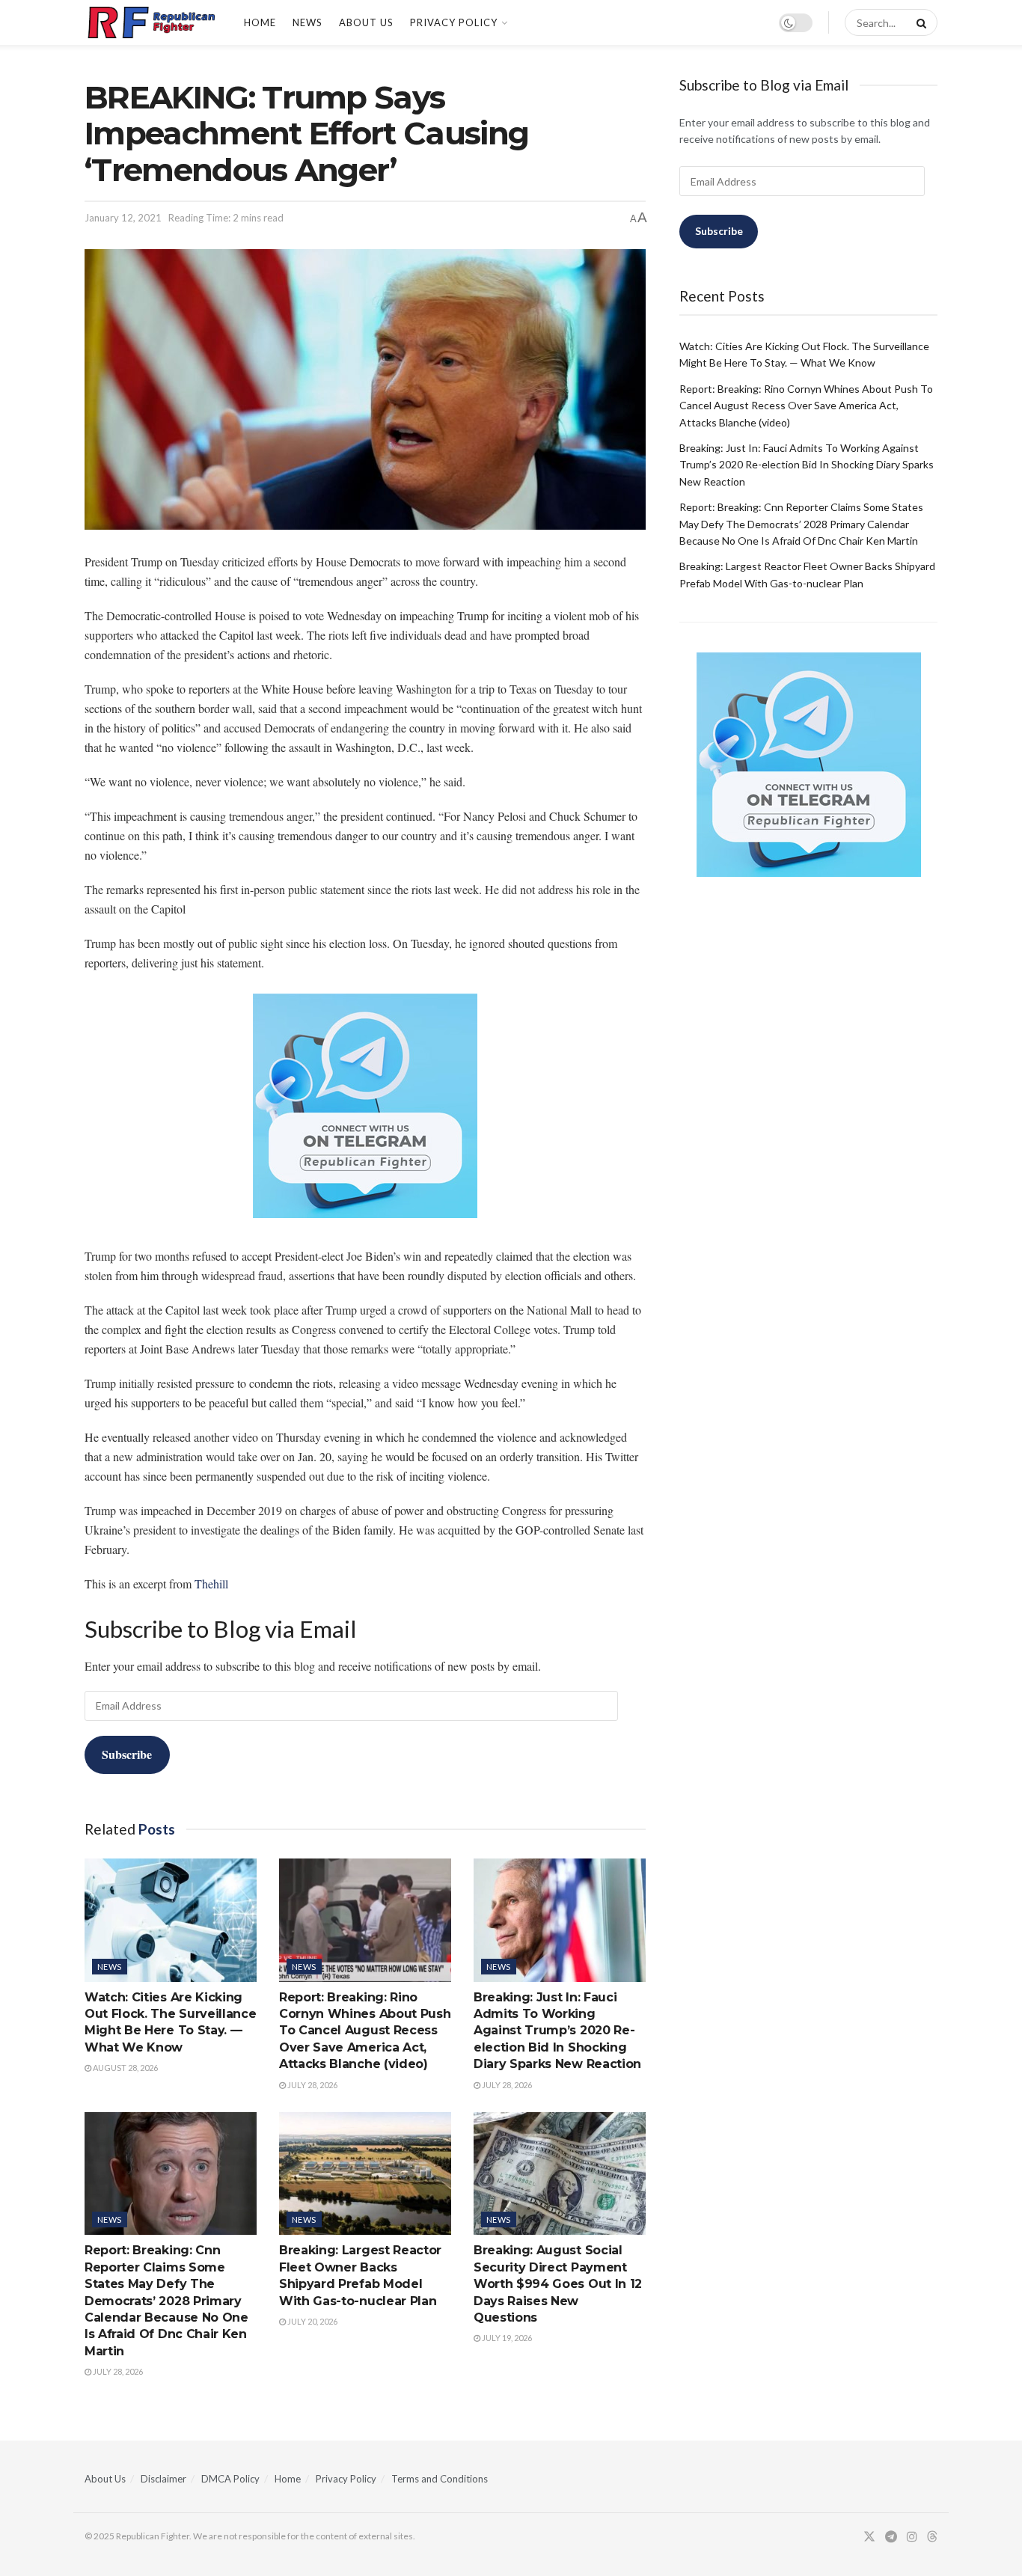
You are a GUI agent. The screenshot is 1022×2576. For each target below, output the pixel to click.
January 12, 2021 (123, 218)
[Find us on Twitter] (869, 2537)
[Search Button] (919, 22)
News (307, 22)
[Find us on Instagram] (912, 2537)
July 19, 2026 (506, 2338)
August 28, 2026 (125, 2068)
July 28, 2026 (312, 2085)
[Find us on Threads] (932, 2537)
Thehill (211, 1584)
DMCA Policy (230, 2479)
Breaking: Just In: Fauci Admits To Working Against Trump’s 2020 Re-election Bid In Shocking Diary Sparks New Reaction (557, 2031)
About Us (366, 22)
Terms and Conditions (440, 2479)
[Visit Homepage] (151, 22)
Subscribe (127, 1754)
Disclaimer (163, 2479)
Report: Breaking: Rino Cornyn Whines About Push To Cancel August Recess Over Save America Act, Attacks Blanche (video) (365, 2031)
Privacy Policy (454, 22)
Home (260, 22)
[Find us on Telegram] (891, 2537)
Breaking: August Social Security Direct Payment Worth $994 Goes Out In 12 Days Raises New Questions (558, 2284)
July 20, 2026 (312, 2321)
